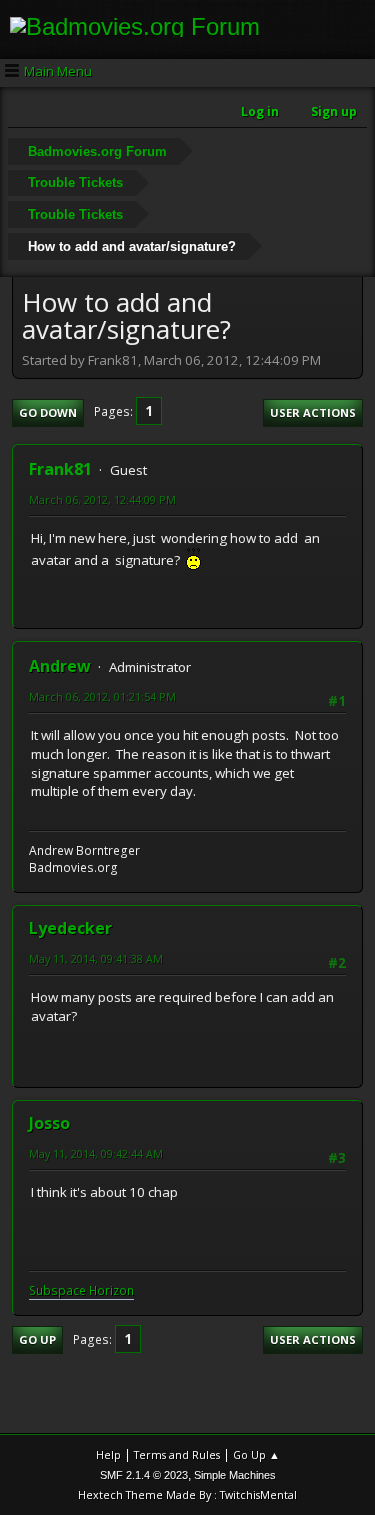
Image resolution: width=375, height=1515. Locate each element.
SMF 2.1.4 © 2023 (144, 1475)
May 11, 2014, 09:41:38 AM (96, 958)
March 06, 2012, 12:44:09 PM (102, 499)
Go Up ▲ (256, 1454)
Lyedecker (70, 928)
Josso (49, 1123)
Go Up (37, 1339)
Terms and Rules (177, 1454)
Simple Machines (235, 1475)
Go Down (48, 412)
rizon (119, 1290)
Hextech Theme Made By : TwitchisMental (187, 1494)
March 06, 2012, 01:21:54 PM (102, 696)
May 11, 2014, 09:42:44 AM (96, 1153)
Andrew (60, 666)
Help (108, 1454)
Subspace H (63, 1290)
